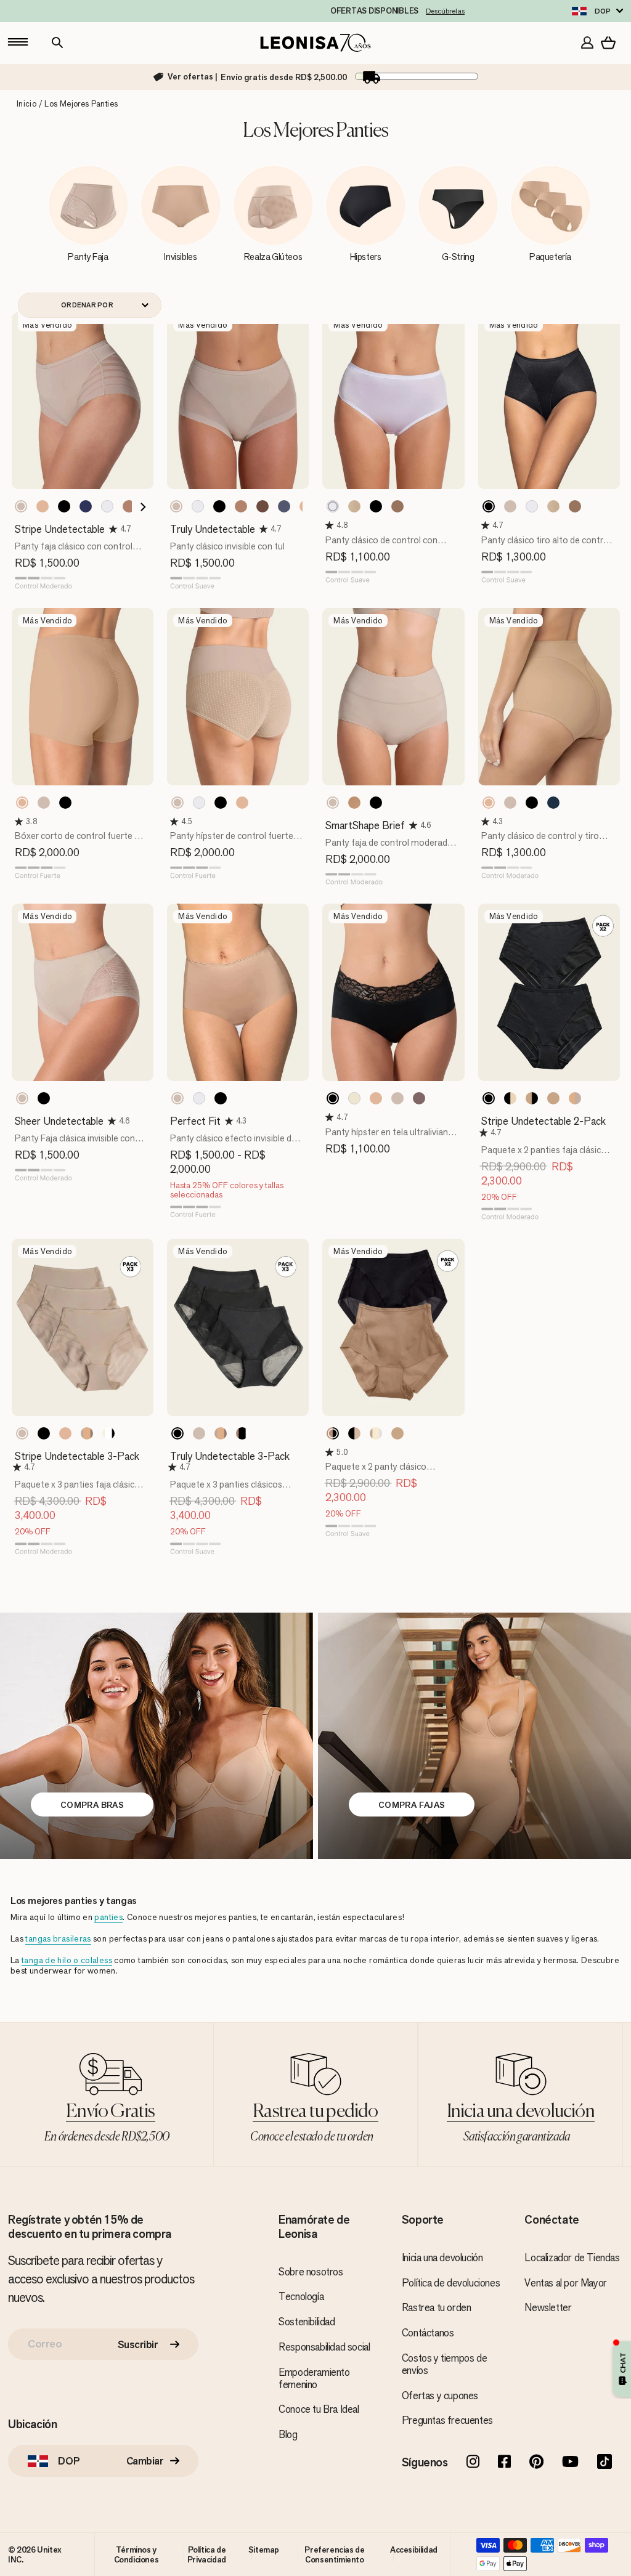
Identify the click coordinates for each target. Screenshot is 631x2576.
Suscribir (138, 2344)
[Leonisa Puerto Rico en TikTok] (605, 2463)
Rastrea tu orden (437, 2307)
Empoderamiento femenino (314, 2378)
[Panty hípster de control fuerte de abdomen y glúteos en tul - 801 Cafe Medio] (242, 803)
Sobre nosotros (311, 2272)
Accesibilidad (414, 2550)
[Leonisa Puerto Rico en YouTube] (570, 2463)
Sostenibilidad (307, 2322)
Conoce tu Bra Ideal (319, 2409)
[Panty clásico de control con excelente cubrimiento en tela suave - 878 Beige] (354, 506)
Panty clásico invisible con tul (227, 546)
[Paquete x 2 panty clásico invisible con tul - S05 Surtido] (397, 1433)
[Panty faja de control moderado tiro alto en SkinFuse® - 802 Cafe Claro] (333, 803)
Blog (288, 2434)
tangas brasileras (58, 1939)
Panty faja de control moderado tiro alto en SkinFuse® (389, 849)
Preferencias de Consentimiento (334, 2554)
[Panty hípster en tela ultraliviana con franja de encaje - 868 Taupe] (419, 1098)
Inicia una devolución (442, 2258)
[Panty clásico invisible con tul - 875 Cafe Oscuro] (263, 506)
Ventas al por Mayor (565, 2283)
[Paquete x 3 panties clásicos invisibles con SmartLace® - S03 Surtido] (221, 1433)
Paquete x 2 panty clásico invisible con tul (376, 1472)
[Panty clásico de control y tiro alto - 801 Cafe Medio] (489, 803)
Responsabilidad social (324, 2347)
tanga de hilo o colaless (67, 1960)
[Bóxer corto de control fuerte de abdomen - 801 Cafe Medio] (22, 803)
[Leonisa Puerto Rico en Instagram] (473, 2463)
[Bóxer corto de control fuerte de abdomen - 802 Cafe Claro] (44, 803)
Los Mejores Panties (81, 104)
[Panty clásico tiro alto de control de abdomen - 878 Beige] (553, 506)
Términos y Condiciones (136, 2554)
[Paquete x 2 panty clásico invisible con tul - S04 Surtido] (376, 1433)
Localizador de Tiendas (572, 2258)
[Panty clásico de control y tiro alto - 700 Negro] (532, 803)
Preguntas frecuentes (447, 2420)
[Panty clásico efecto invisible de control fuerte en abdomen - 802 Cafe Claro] (177, 1098)
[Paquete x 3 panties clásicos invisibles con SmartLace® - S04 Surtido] (242, 1433)
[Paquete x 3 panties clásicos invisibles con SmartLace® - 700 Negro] (177, 1433)
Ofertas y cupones (440, 2396)
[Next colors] (140, 507)
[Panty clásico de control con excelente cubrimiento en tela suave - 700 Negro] (376, 506)
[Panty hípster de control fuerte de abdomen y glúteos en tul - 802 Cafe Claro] (177, 803)
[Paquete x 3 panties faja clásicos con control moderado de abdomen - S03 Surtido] (87, 1433)
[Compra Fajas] (474, 1736)
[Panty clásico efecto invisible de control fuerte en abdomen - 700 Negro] (221, 1098)
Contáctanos (428, 2333)
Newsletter (548, 2307)
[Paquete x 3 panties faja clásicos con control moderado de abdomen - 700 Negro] (44, 1433)
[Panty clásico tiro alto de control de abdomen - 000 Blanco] (532, 506)
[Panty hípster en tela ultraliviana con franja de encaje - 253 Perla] (354, 1098)
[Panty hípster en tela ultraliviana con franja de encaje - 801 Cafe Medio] (376, 1098)
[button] (115, 529)
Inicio (26, 104)
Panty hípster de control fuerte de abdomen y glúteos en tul (232, 842)
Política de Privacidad (207, 2554)
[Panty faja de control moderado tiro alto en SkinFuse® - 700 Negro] (376, 803)
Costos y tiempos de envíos (444, 2364)
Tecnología (301, 2296)
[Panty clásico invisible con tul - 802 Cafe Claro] (176, 506)
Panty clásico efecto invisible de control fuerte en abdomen (233, 1144)
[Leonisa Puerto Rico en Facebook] (504, 2463)
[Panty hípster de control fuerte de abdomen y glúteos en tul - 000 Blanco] (199, 803)
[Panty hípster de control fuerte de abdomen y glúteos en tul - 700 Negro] (221, 803)
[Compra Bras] (157, 1736)
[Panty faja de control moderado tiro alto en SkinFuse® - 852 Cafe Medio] (354, 803)
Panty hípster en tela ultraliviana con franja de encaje (389, 1138)
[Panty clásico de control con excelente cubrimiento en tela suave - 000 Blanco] (333, 506)
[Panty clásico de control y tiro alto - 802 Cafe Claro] (510, 803)
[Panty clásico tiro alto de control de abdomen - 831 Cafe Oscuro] (575, 506)
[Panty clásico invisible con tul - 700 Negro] (219, 506)
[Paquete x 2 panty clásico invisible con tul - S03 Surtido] (354, 1433)
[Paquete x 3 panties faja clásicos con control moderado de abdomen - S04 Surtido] (108, 1433)
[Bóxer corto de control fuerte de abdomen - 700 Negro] (65, 803)
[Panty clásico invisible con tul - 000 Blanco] (198, 506)
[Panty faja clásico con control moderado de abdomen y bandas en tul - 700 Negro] (64, 506)
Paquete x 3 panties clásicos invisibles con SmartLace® (226, 1490)
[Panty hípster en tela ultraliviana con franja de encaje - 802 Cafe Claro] (397, 1098)
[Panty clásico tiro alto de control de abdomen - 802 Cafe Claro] (510, 506)
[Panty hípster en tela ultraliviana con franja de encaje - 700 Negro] (333, 1098)
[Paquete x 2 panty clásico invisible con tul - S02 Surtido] (333, 1433)
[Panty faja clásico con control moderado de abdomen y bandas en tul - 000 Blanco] (107, 506)
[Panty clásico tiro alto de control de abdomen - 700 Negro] (489, 506)
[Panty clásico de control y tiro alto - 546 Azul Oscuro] (553, 803)
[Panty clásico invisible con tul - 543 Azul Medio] (284, 506)
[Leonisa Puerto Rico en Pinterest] (536, 2463)
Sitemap (264, 2550)
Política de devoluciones (451, 2283)
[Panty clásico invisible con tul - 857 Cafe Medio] (241, 506)
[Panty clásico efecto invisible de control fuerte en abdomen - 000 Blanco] (199, 1098)
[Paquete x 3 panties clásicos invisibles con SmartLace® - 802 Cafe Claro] (199, 1433)
